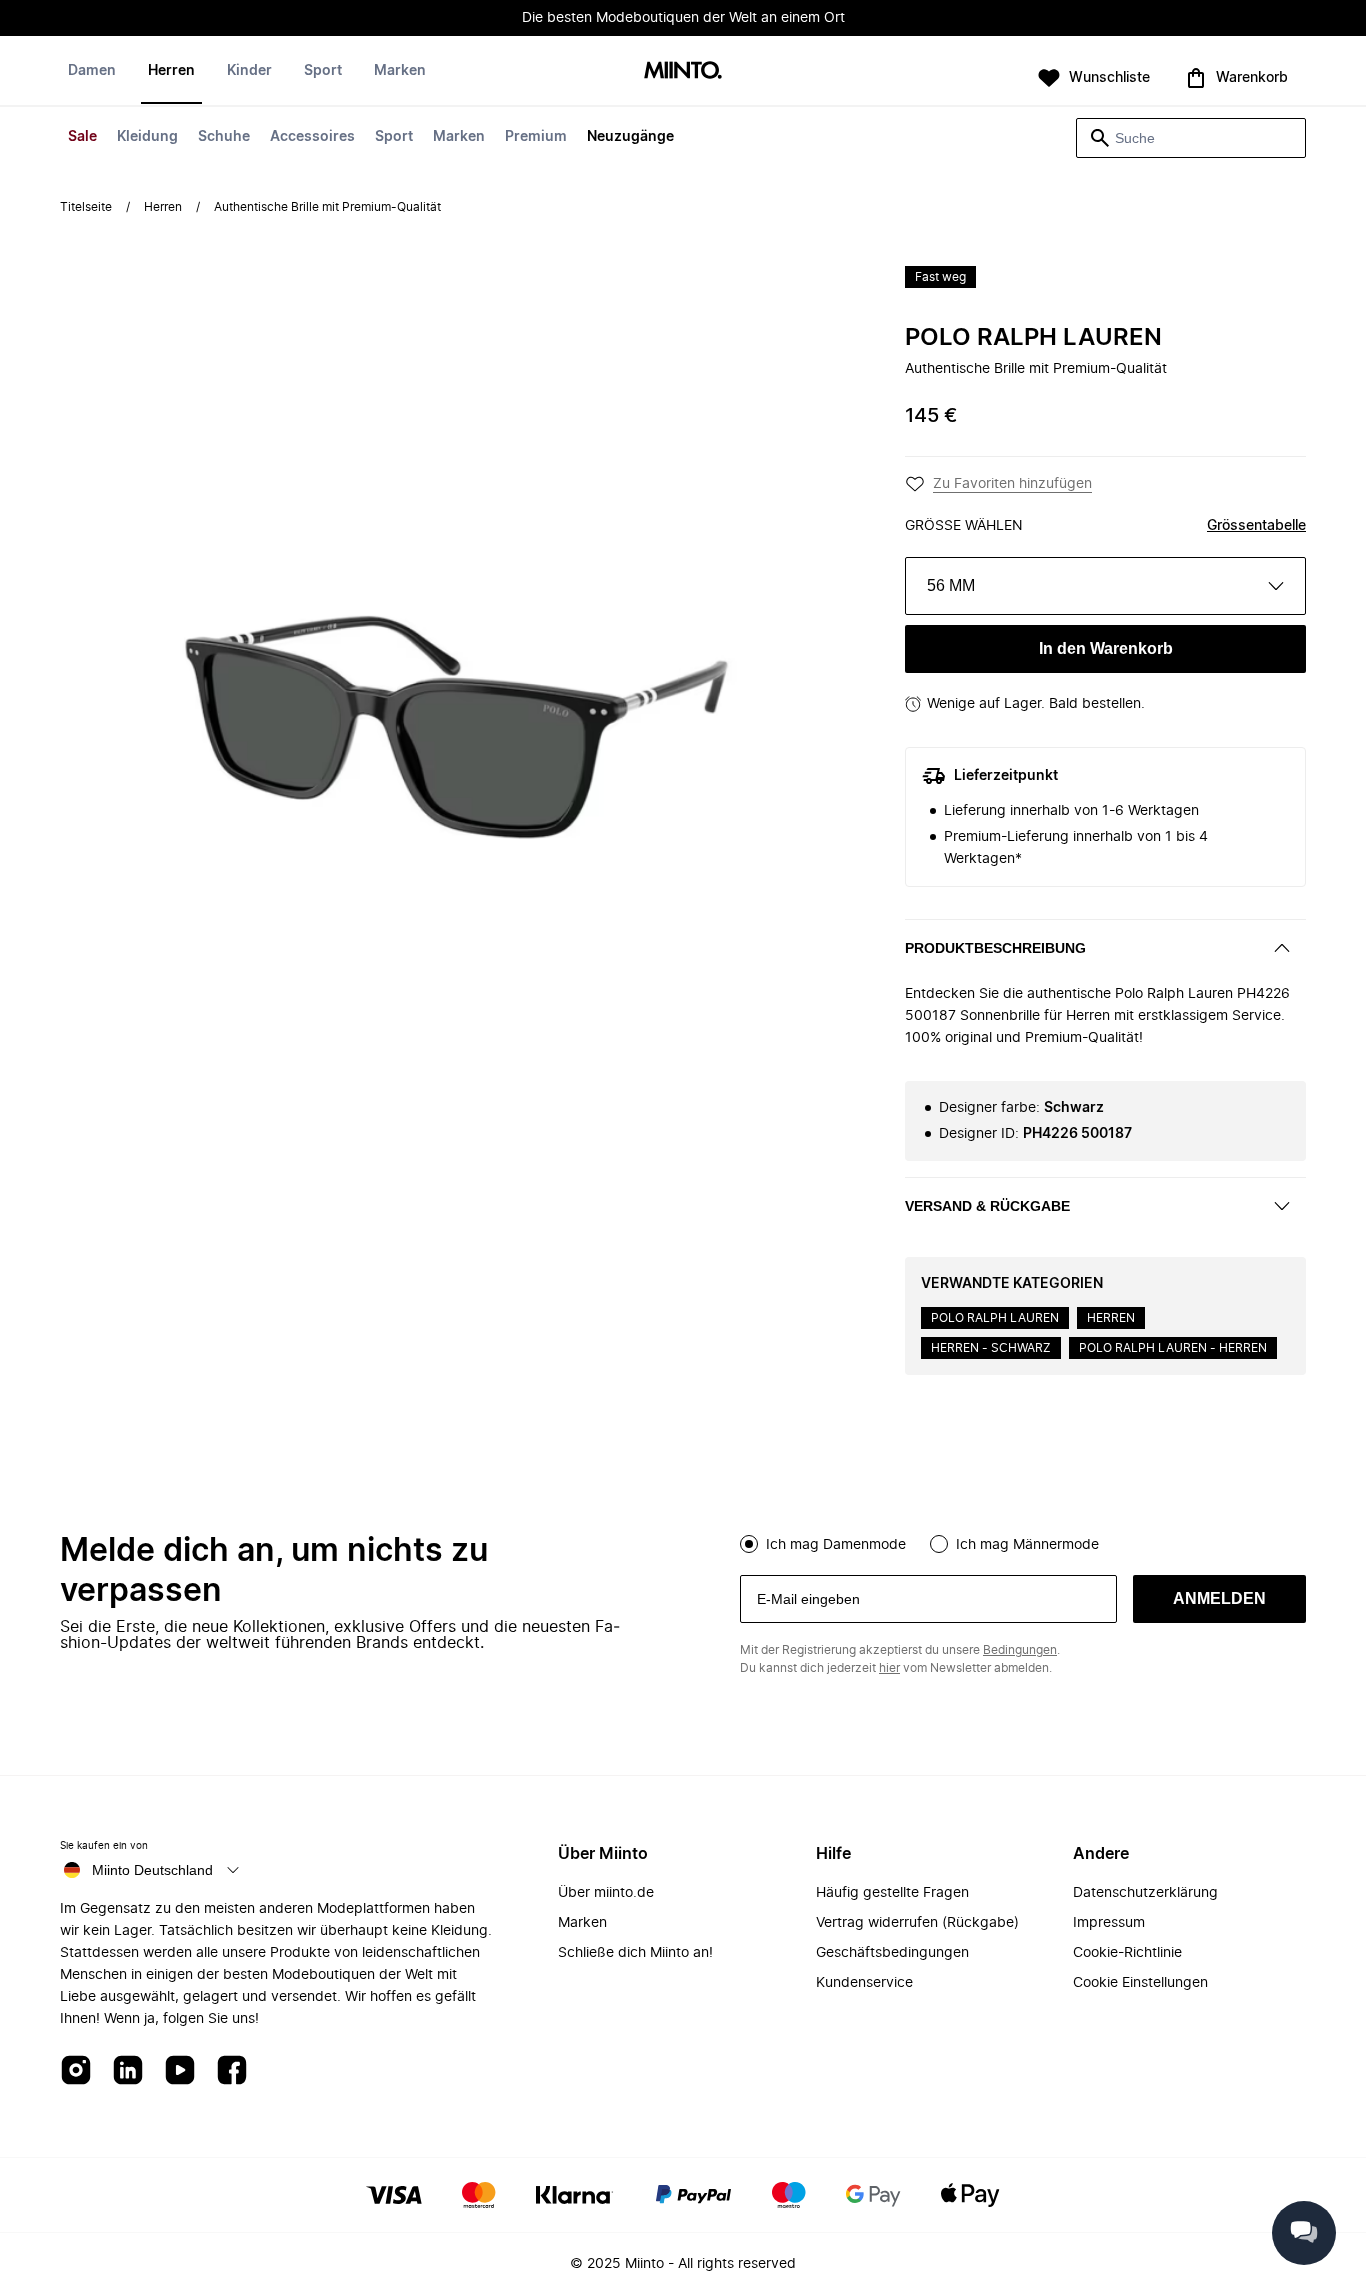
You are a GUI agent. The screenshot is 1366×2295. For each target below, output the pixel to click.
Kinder (249, 71)
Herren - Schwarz (991, 1348)
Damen (92, 71)
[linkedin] (128, 2071)
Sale (82, 137)
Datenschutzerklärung (1145, 1893)
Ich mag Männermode (1027, 1545)
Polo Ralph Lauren (1033, 338)
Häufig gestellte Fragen (892, 1893)
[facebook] (232, 2071)
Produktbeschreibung (995, 948)
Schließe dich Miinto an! (635, 1953)
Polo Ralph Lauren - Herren (1173, 1348)
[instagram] (76, 2071)
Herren (171, 71)
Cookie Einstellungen (1140, 1983)
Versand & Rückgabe (987, 1206)
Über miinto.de (606, 1893)
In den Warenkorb (1106, 648)
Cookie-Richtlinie (1127, 1953)
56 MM (951, 585)
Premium (536, 137)
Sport (394, 137)
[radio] (749, 1544)
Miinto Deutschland (152, 1870)
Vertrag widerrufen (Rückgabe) (917, 1923)
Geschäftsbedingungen (892, 1953)
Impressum (1109, 1923)
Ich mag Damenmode (836, 1545)
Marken (459, 137)
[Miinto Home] (683, 71)
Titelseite (86, 207)
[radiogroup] (1023, 1542)
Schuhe (224, 137)
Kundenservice (864, 1983)
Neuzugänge (630, 137)
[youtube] (180, 2071)
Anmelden (1219, 1598)
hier (889, 1668)
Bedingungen (1020, 1650)
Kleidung (147, 137)
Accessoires (312, 137)
